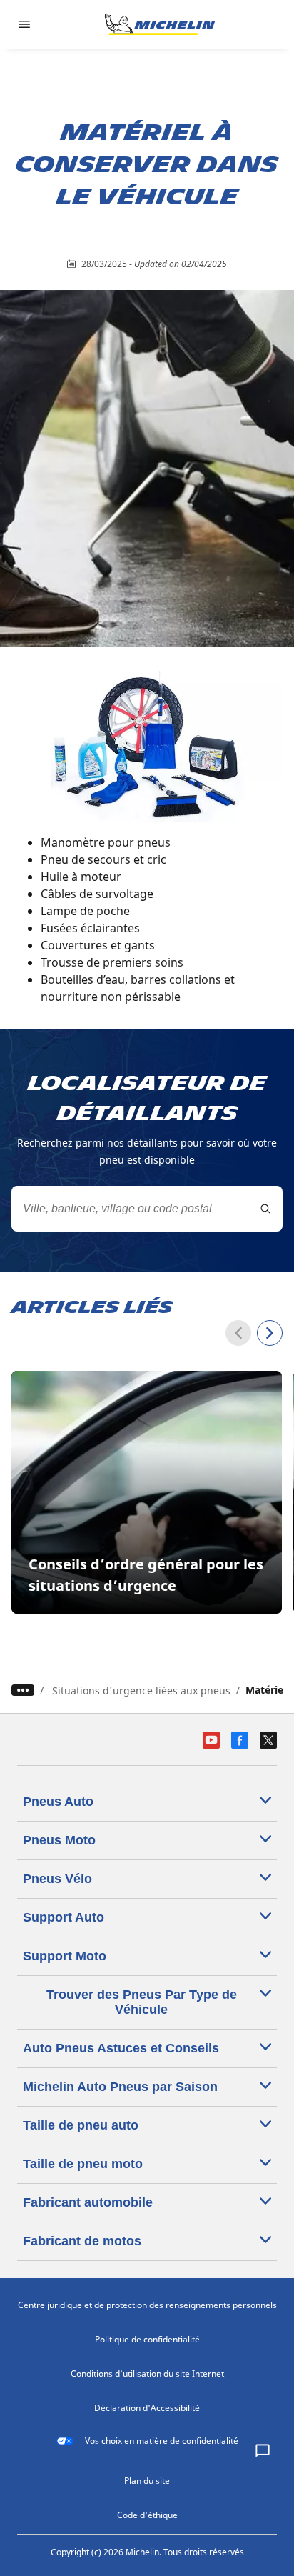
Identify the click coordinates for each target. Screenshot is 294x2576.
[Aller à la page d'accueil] (160, 24)
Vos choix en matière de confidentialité (162, 2441)
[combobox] (147, 1209)
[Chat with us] (263, 2452)
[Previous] (238, 1333)
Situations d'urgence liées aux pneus (141, 1691)
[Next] (270, 1333)
